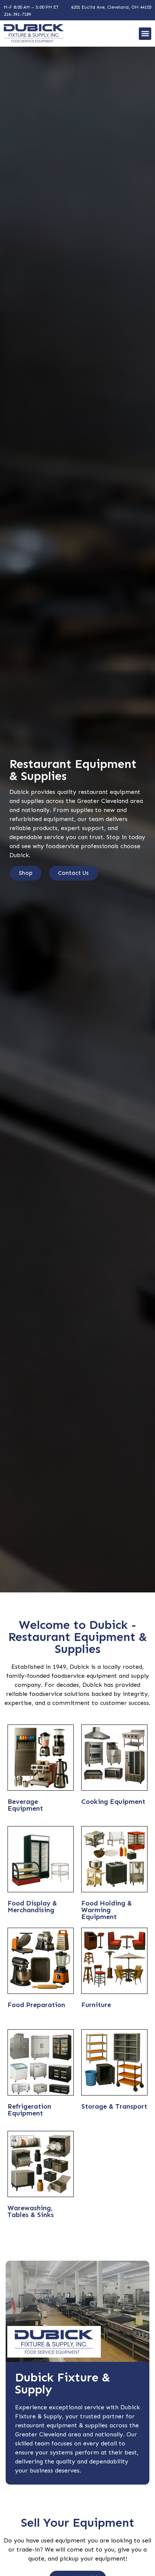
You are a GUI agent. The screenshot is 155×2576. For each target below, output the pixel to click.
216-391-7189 (17, 14)
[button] (145, 34)
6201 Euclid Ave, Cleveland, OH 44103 (111, 7)
